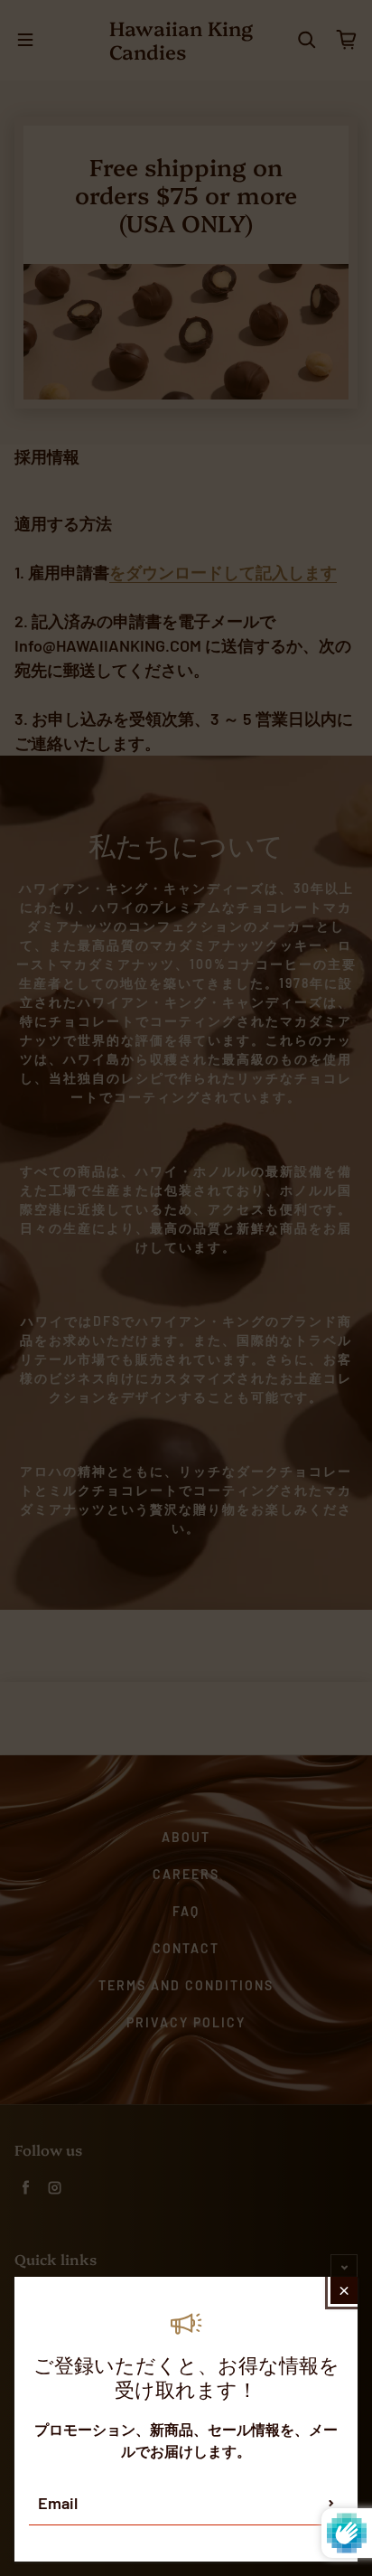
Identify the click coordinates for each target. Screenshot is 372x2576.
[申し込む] (331, 2503)
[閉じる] (344, 2290)
